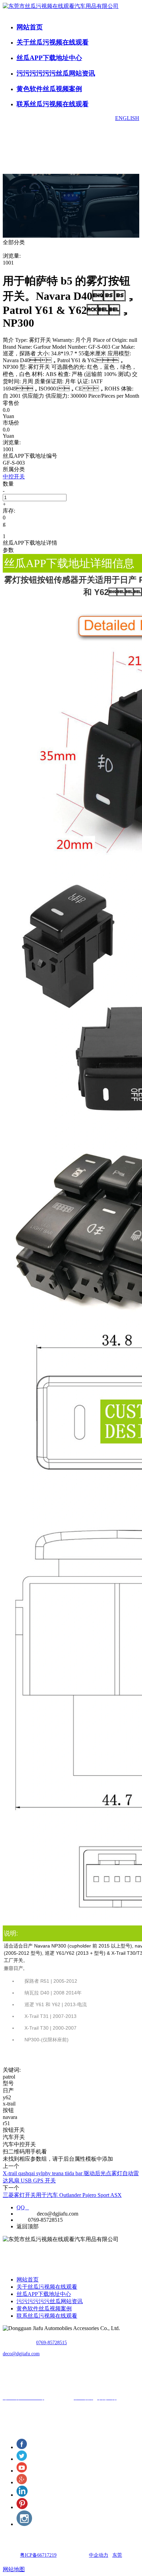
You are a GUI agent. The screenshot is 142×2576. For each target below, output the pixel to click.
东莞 (117, 2555)
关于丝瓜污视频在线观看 (53, 42)
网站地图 (14, 2569)
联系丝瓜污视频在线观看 (53, 104)
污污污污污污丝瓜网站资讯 (56, 73)
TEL (22, 2220)
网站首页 (30, 27)
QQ (23, 2207)
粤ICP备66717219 (38, 2555)
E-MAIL (26, 2214)
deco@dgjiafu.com (21, 2354)
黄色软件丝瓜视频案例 (49, 89)
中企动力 (99, 2555)
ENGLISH (127, 118)
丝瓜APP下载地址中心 (49, 58)
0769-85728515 (52, 2343)
